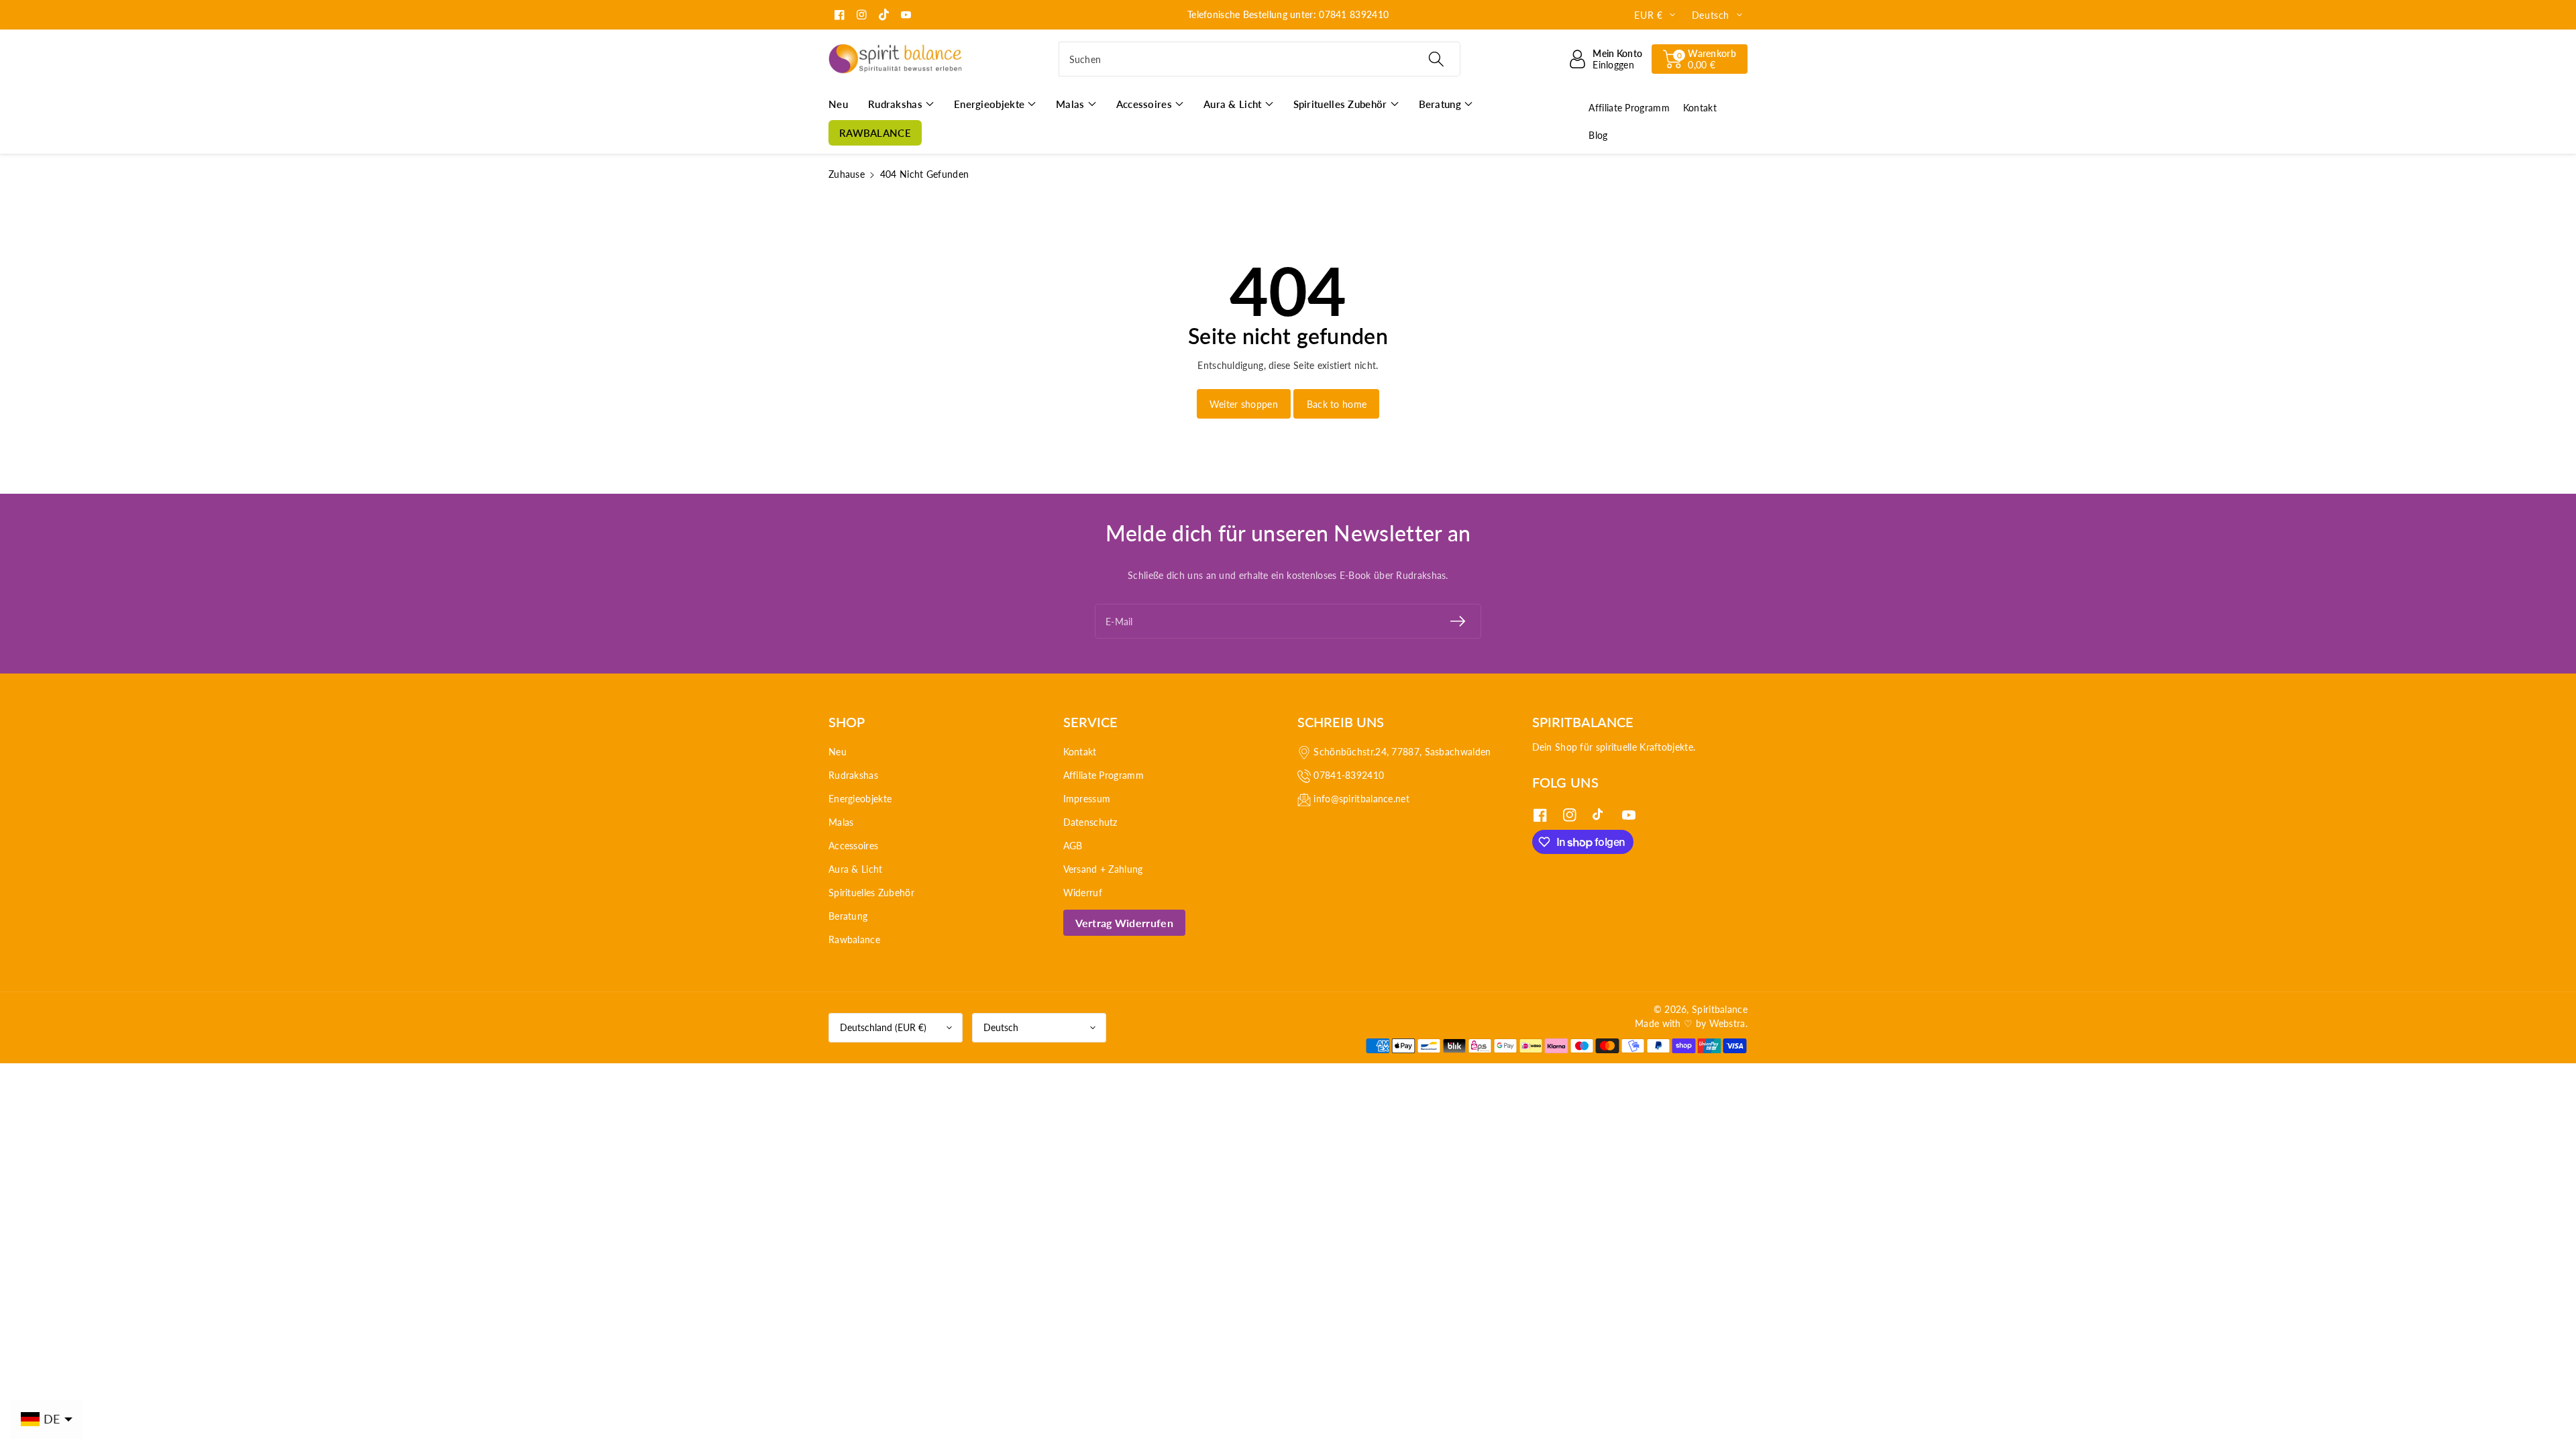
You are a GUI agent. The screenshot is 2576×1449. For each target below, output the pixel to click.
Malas (841, 822)
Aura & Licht (856, 869)
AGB (1073, 846)
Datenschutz (1090, 822)
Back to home (1337, 404)
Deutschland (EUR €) (883, 1027)
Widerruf (1083, 893)
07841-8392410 (1349, 775)
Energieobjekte (860, 799)
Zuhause (847, 174)
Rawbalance (854, 940)
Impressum (1087, 799)
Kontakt (1080, 752)
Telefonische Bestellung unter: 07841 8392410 (1288, 14)
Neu (838, 752)
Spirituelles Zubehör (871, 893)
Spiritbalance (1720, 1009)
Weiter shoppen (1244, 404)
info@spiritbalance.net (1361, 799)
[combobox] (1259, 59)
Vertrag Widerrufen (1124, 923)
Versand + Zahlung (1103, 869)
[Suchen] (1436, 59)
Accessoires (853, 846)
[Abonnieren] (1458, 621)
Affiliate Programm (1104, 775)
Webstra (1727, 1023)
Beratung (848, 916)
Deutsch (1001, 1027)
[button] (1700, 59)
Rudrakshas (853, 775)
